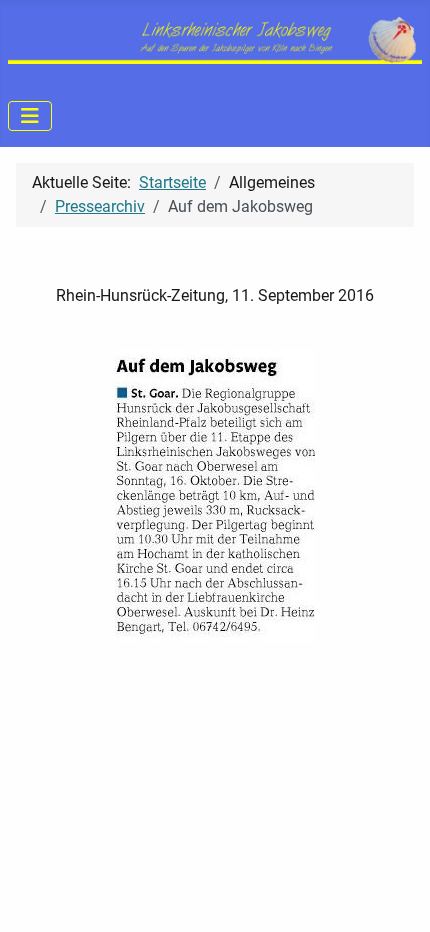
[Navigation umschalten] (30, 116)
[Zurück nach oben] (395, 895)
